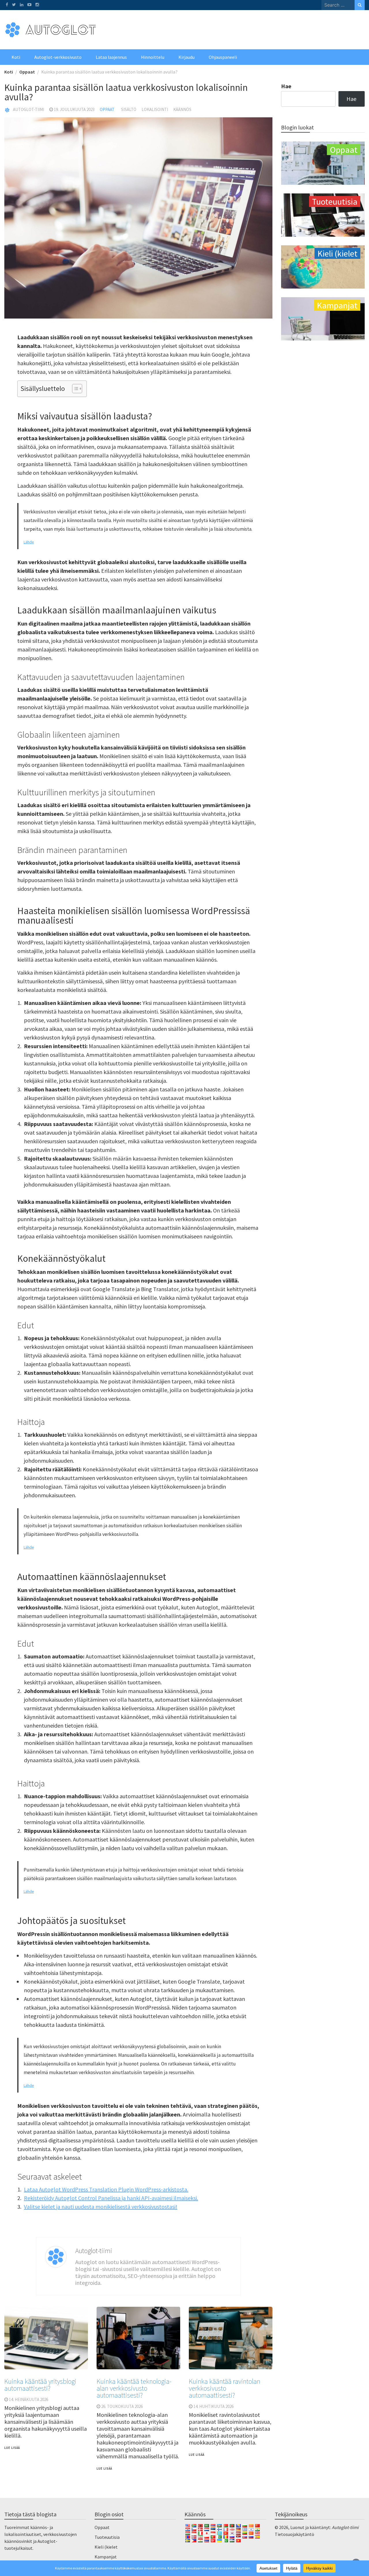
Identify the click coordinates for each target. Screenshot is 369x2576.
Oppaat (107, 109)
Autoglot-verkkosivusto (58, 57)
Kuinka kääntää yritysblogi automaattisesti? (40, 2385)
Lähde (29, 542)
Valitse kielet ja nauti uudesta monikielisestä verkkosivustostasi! (101, 2207)
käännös (182, 109)
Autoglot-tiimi (29, 109)
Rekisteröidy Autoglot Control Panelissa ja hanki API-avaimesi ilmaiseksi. (111, 2198)
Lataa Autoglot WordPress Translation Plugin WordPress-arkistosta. (106, 2189)
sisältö (129, 109)
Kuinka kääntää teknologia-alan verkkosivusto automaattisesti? (134, 2388)
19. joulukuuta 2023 (74, 109)
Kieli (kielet (106, 2547)
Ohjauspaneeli (223, 57)
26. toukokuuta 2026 (122, 2406)
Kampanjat (106, 2557)
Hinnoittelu (153, 57)
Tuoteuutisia (107, 2537)
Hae (286, 86)
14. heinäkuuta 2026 (29, 2399)
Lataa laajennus (111, 57)
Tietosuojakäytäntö (294, 2534)
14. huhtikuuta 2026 (213, 2406)
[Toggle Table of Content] (74, 389)
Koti (16, 57)
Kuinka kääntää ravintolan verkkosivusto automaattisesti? (225, 2388)
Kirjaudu (187, 57)
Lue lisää (12, 2448)
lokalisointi (155, 109)
